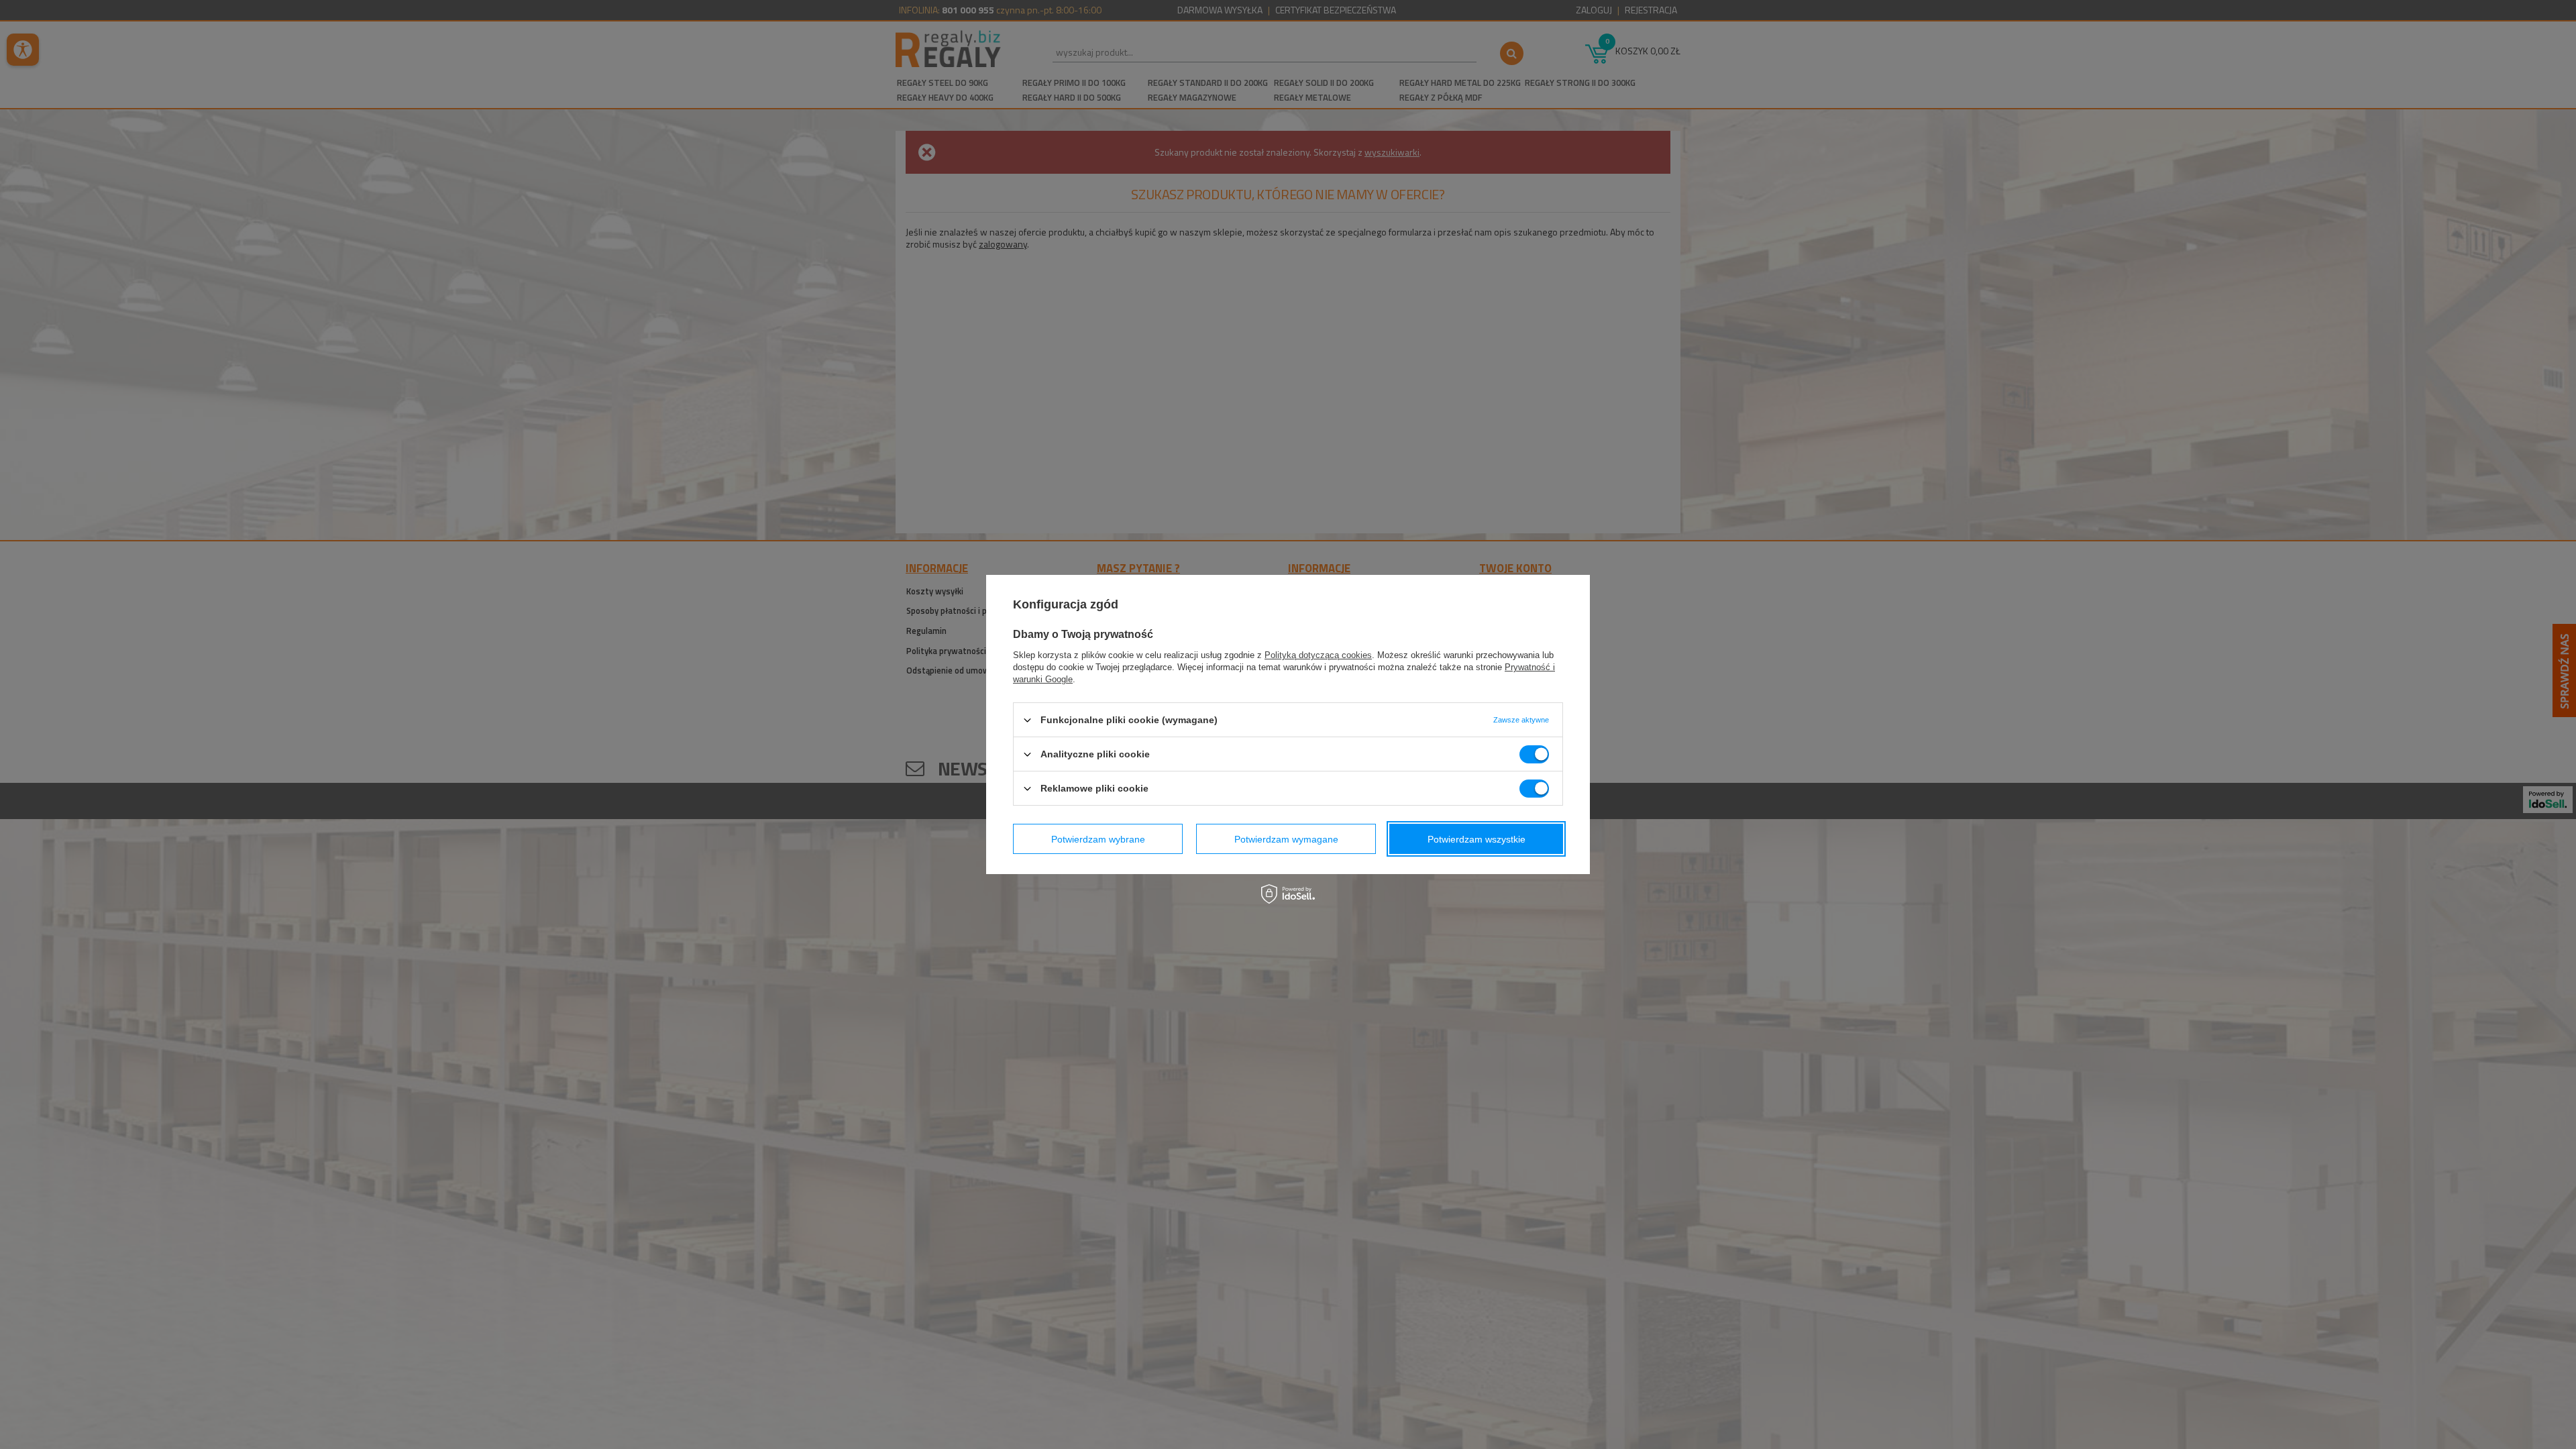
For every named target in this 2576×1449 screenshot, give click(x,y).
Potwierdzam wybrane (1098, 839)
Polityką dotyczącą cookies (1318, 655)
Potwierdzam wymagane (1286, 839)
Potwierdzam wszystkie (1477, 839)
